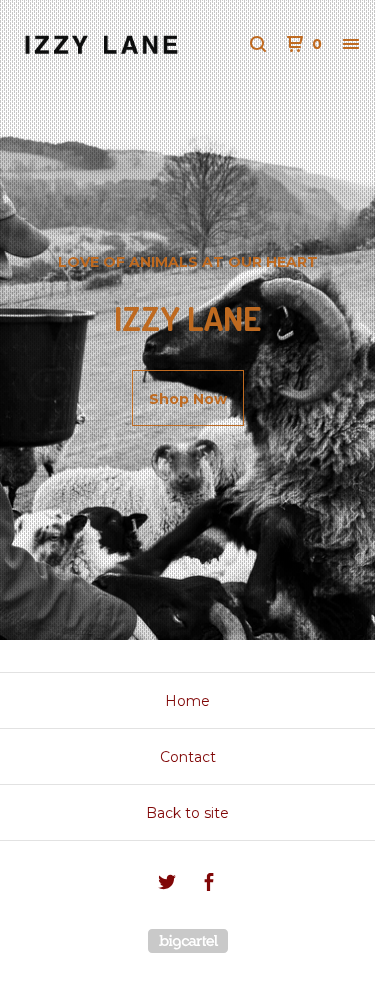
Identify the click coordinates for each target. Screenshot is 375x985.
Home (187, 701)
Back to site (187, 813)
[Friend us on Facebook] (209, 885)
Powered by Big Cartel (188, 941)
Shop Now (188, 399)
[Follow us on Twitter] (167, 885)
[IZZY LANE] (102, 44)
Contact (188, 757)
